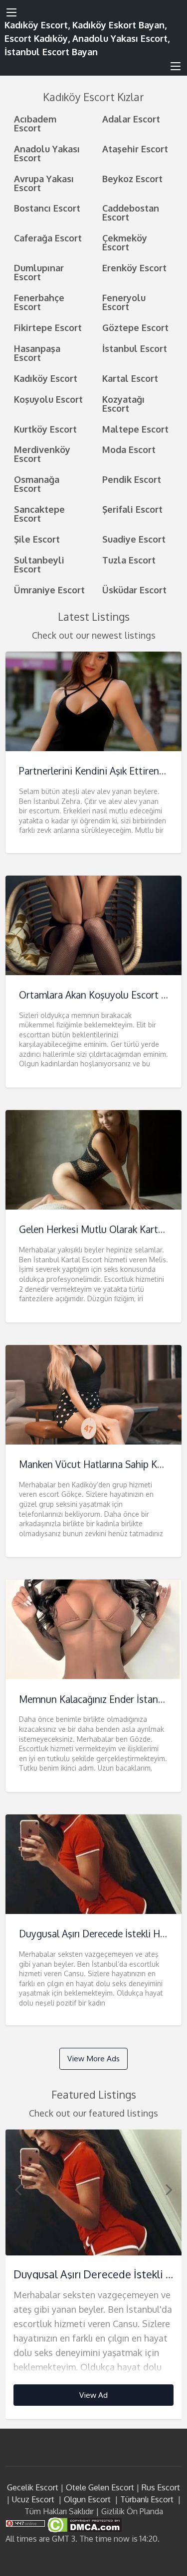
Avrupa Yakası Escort (44, 183)
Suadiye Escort (134, 539)
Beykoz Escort (132, 178)
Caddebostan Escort (131, 212)
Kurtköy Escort (45, 429)
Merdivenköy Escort (42, 454)
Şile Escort (37, 539)
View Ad (93, 2395)
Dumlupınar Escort (39, 272)
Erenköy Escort (134, 268)
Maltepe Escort (135, 429)
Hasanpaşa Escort (37, 353)
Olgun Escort (87, 2499)
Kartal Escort (130, 378)
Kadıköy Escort (46, 378)
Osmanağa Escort (37, 484)
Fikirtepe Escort (48, 327)
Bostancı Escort (47, 208)
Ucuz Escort (33, 2499)
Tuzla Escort (129, 560)
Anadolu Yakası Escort (47, 153)
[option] (94, 2275)
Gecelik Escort (33, 2487)
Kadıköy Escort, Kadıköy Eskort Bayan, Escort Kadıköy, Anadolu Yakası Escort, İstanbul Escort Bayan (87, 38)
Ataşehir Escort (135, 149)
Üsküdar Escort (134, 590)
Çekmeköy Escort (125, 242)
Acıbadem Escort (35, 123)
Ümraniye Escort (49, 590)
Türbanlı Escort (147, 2499)
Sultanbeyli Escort (39, 564)
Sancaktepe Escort (39, 513)
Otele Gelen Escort (100, 2487)
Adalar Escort (131, 119)
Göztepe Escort (135, 327)
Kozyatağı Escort (123, 403)
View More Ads (93, 2058)
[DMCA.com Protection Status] (84, 2524)
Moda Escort (129, 449)
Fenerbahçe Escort (39, 302)
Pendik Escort (132, 479)
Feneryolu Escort (124, 302)
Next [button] (169, 2189)
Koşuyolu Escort (48, 399)
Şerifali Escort (132, 509)
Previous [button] (18, 2189)
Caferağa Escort (48, 238)
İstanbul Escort (135, 348)
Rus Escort (161, 2487)
